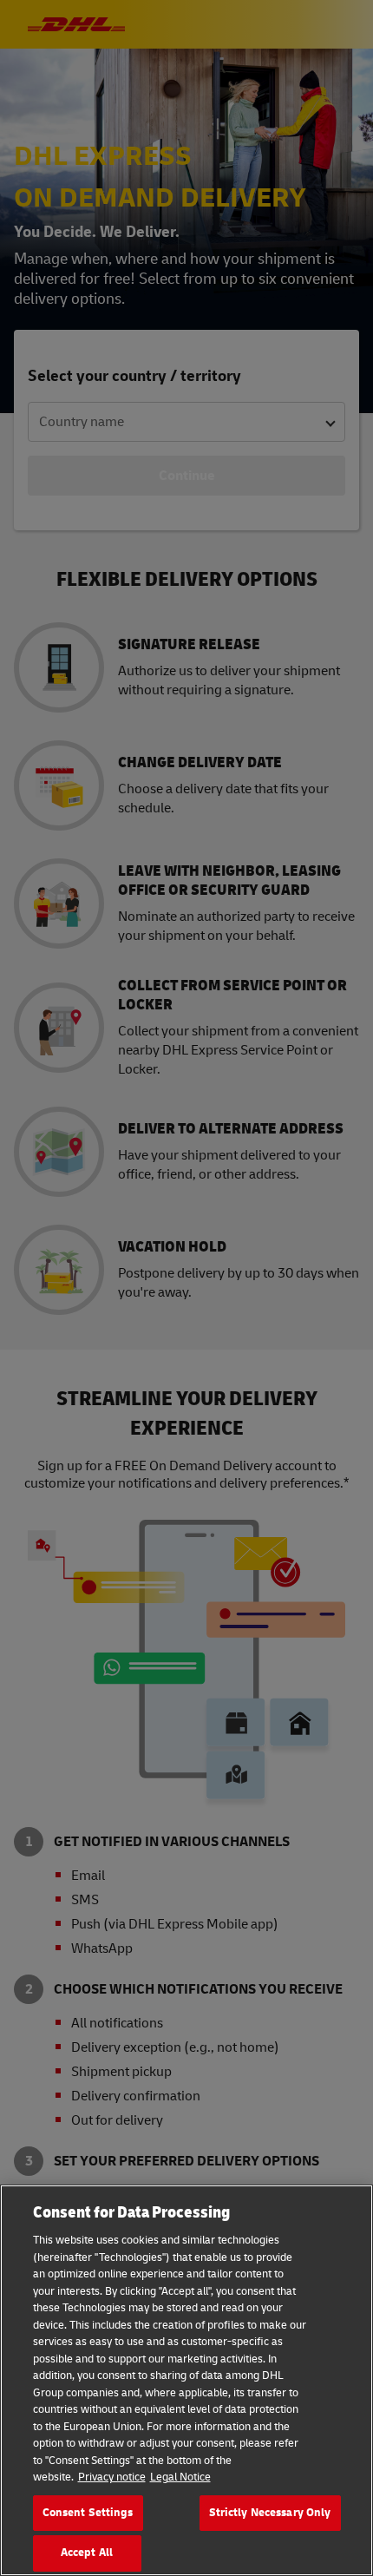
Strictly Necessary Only (270, 2513)
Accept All (87, 2553)
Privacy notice (112, 2477)
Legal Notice (180, 2477)
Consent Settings (88, 2513)
